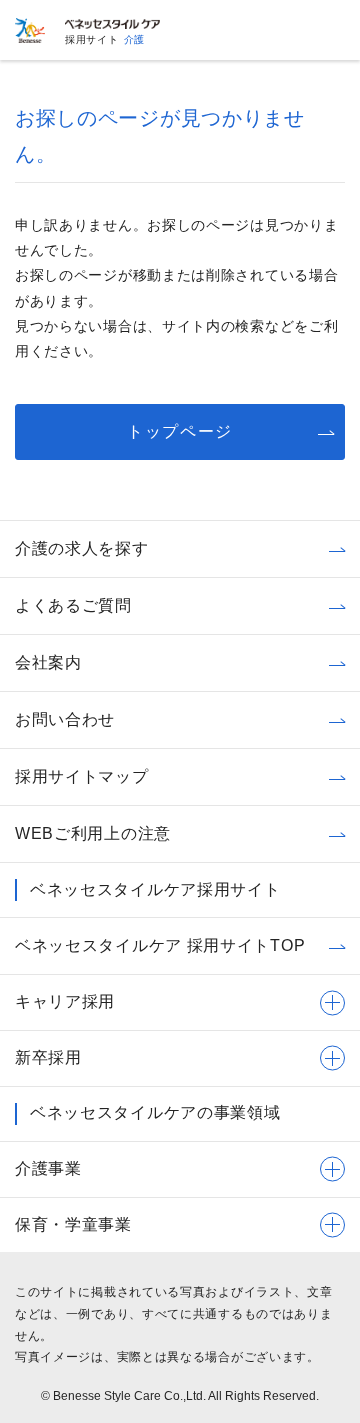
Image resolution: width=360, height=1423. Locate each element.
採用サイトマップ (82, 776)
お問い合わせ (65, 719)
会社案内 (48, 662)
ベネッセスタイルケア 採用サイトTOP (160, 945)
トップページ (180, 431)
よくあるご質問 (73, 605)
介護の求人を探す (82, 548)
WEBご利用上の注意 (93, 833)
